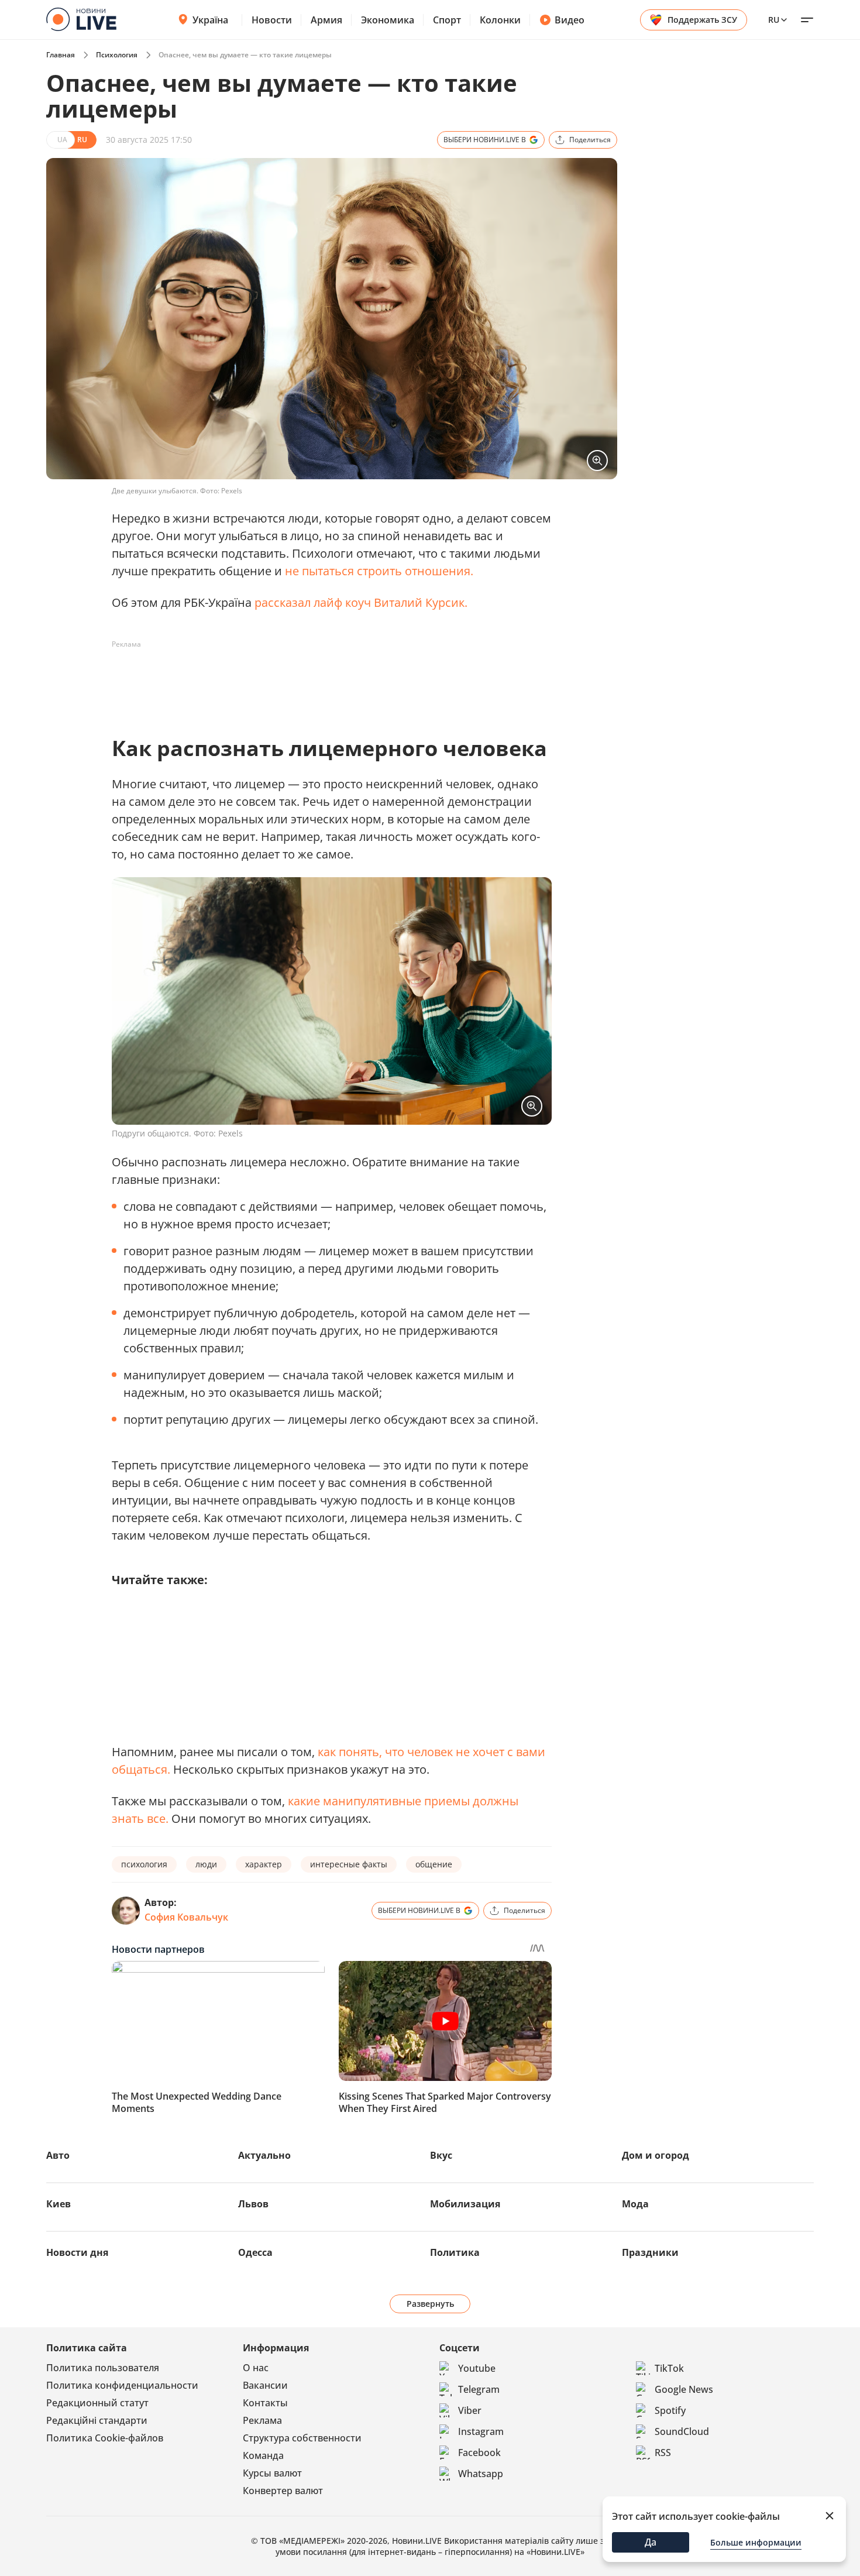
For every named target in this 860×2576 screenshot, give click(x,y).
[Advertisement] (325, 680)
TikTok (669, 2368)
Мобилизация (465, 2204)
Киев (59, 2204)
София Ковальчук (186, 1917)
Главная (61, 55)
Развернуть (430, 2304)
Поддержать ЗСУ (702, 20)
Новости (272, 20)
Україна (210, 20)
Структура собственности (302, 2438)
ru (774, 20)
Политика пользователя (103, 2368)
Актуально (264, 2155)
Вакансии (265, 2385)
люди (206, 1864)
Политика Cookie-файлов (105, 2438)
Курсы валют (272, 2473)
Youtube (477, 2368)
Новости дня (77, 2252)
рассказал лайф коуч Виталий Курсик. (361, 602)
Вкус (441, 2155)
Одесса (255, 2252)
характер (264, 1864)
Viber (470, 2410)
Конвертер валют (283, 2491)
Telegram (479, 2389)
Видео (570, 20)
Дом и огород (656, 2155)
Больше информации (756, 2542)
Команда (263, 2455)
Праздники (650, 2252)
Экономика (388, 20)
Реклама (262, 2420)
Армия (326, 20)
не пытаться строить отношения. (379, 571)
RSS (663, 2453)
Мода (635, 2204)
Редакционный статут (97, 2403)
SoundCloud (682, 2431)
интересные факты (349, 1864)
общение (434, 1864)
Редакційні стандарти (97, 2420)
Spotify (670, 2410)
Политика (455, 2252)
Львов (253, 2204)
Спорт (447, 20)
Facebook (479, 2453)
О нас (256, 2368)
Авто (58, 2155)
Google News (684, 2389)
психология (144, 1864)
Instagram (481, 2431)
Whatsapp (481, 2474)
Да (651, 2542)
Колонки (500, 20)
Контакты (265, 2403)
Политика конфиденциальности (122, 2385)
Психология (117, 55)
